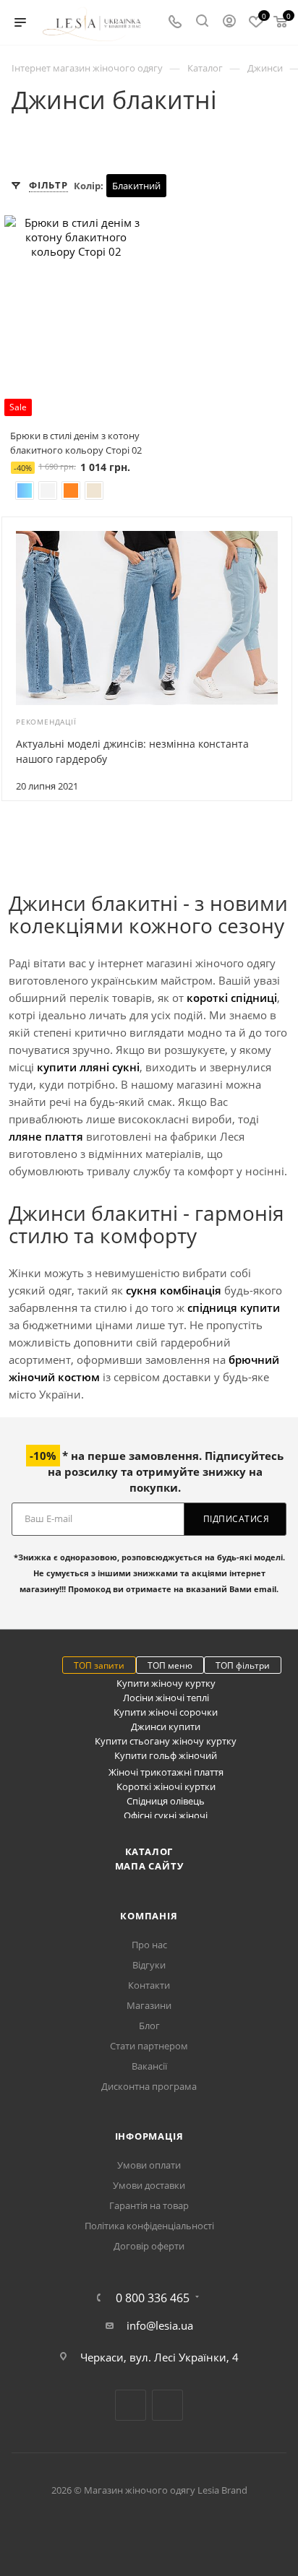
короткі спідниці (232, 998)
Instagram (167, 2405)
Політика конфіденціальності (149, 2226)
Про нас (149, 1945)
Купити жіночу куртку (166, 1683)
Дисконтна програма (149, 2086)
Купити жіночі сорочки (166, 1712)
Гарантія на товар (149, 2205)
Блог (149, 2026)
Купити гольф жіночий (166, 1755)
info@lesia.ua (160, 2325)
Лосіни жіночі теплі (166, 1698)
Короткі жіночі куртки (166, 1786)
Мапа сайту (149, 1866)
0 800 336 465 (153, 2298)
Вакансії (149, 2066)
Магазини (149, 2005)
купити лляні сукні (88, 1067)
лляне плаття (46, 1136)
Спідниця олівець (166, 1801)
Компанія (149, 1916)
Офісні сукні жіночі (166, 1815)
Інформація (149, 2136)
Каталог (149, 1851)
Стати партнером (149, 2046)
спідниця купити (234, 1308)
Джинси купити (166, 1726)
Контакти (149, 1985)
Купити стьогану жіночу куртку (166, 1741)
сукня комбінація (174, 1290)
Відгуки (149, 1965)
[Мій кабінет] (229, 22)
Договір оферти (149, 2246)
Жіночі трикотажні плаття (166, 1772)
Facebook (131, 2405)
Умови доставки (149, 2185)
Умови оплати (149, 2165)
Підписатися (237, 1519)
